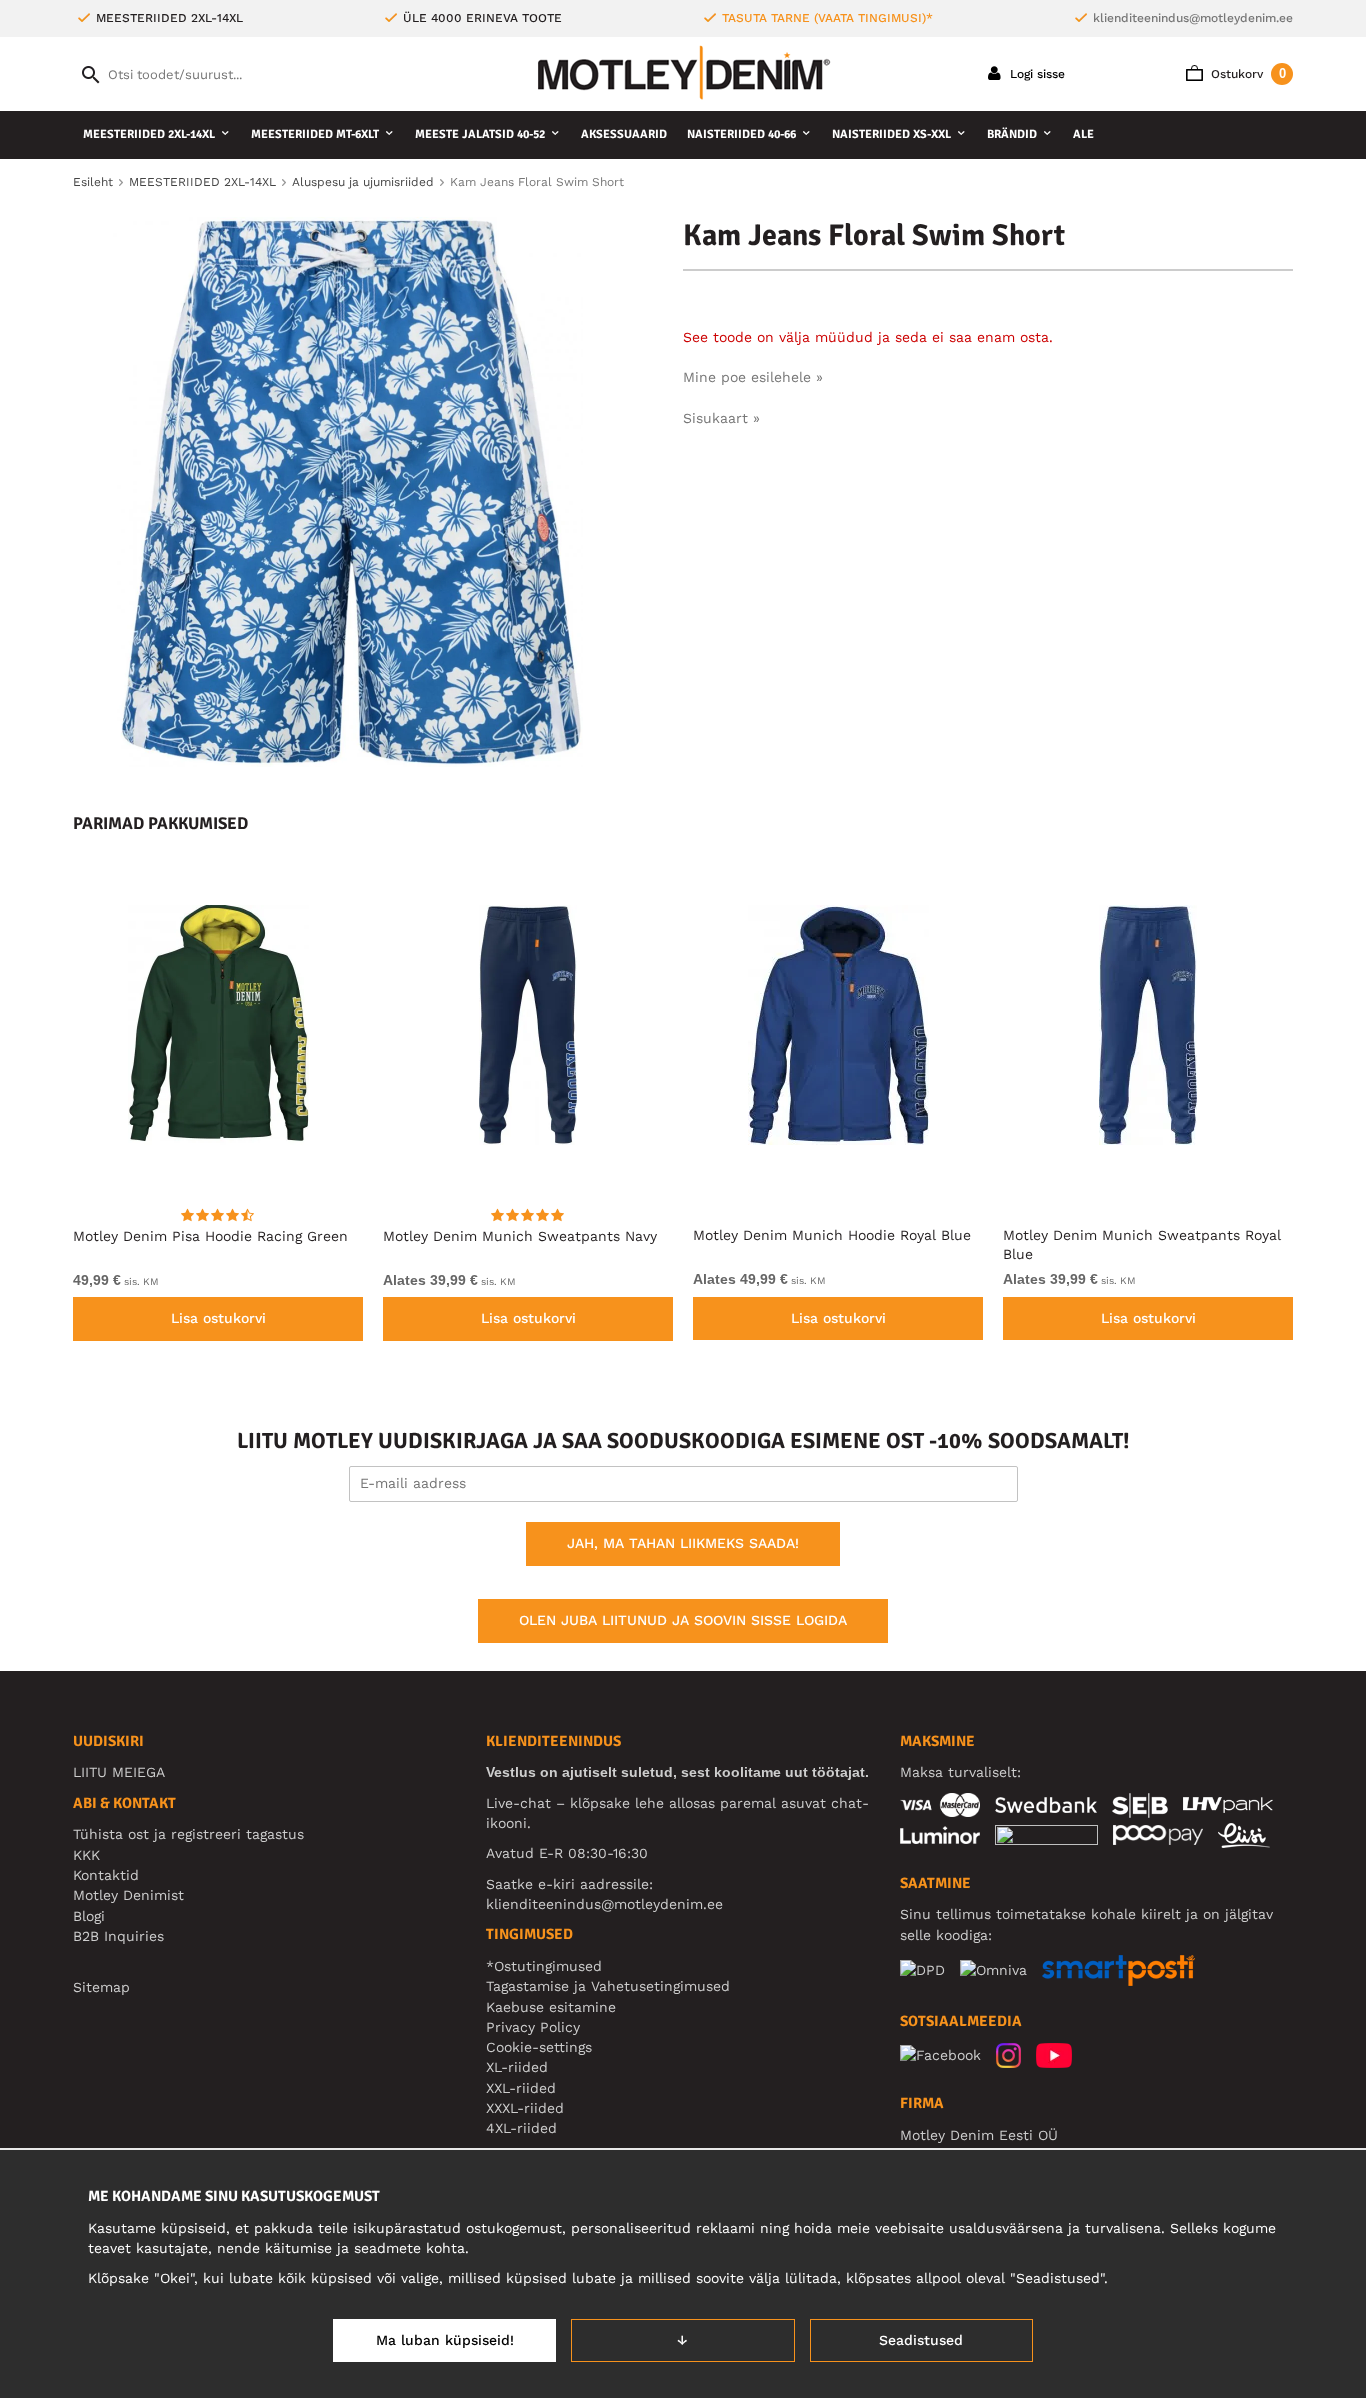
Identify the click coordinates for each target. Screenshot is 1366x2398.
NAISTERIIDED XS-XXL (891, 134)
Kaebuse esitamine (551, 2007)
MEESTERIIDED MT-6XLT (315, 134)
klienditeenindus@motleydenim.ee (1193, 18)
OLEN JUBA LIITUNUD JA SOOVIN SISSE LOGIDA (683, 1620)
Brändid (1012, 134)
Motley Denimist (128, 1895)
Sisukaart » (721, 418)
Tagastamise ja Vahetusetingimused (608, 1986)
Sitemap (101, 1987)
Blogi (89, 1916)
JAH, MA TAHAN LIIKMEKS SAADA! (683, 1543)
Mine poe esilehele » (753, 377)
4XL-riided (521, 2128)
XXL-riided (521, 2088)
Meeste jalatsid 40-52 (480, 134)
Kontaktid (106, 1875)
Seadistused (921, 2340)
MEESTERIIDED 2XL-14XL (149, 134)
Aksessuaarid (624, 134)
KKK (86, 1855)
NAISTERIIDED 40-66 (741, 134)
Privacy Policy (533, 2027)
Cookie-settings (539, 2047)
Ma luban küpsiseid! (445, 2340)
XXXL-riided (525, 2108)
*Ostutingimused (544, 1966)
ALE (1083, 134)
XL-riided (517, 2067)
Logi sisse (1035, 74)
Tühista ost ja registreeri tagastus (188, 1834)
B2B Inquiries (118, 1936)
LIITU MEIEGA (119, 1772)
